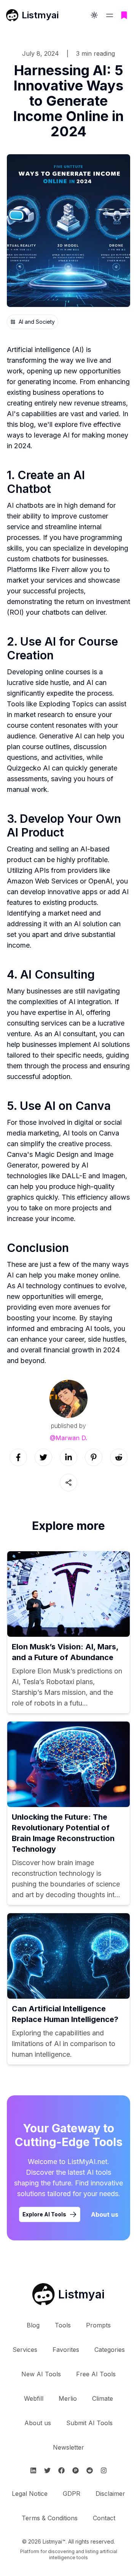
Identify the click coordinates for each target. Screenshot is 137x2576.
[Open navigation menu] (110, 15)
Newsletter (68, 2447)
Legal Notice (30, 2494)
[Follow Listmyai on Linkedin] (33, 2470)
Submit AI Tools (89, 2423)
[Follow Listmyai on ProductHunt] (76, 2470)
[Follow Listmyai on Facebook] (61, 2470)
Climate (103, 2398)
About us (105, 2214)
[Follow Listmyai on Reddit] (90, 2470)
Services (25, 2350)
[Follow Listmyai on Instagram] (104, 2470)
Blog (33, 2325)
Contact (104, 2518)
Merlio (68, 2398)
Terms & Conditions (50, 2518)
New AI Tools (41, 2374)
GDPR (72, 2494)
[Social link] (18, 1457)
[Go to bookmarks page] (124, 15)
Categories (110, 2350)
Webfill (34, 2398)
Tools (63, 2325)
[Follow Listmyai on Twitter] (47, 2470)
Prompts (98, 2325)
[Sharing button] (68, 1483)
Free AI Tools (96, 2374)
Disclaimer (110, 2494)
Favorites (66, 2350)
